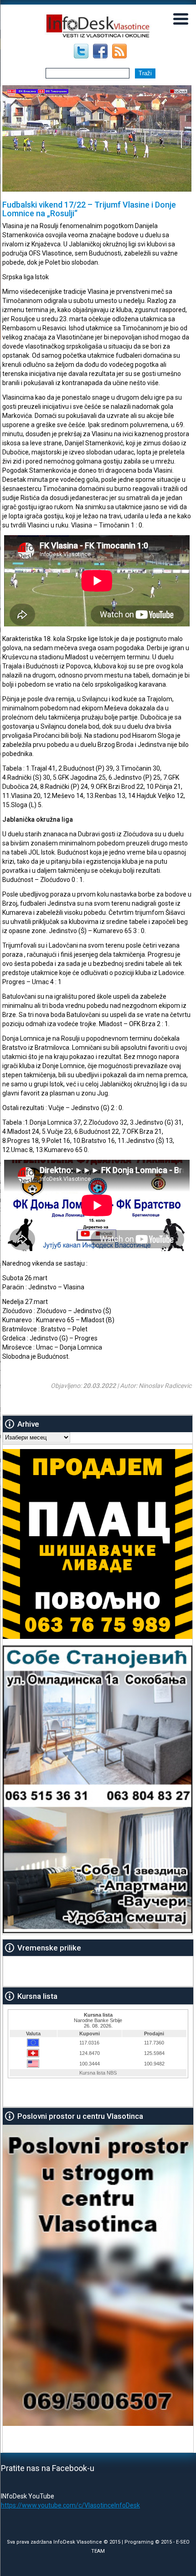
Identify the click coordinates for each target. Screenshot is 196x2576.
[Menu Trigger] (181, 18)
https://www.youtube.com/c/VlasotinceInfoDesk (70, 2505)
